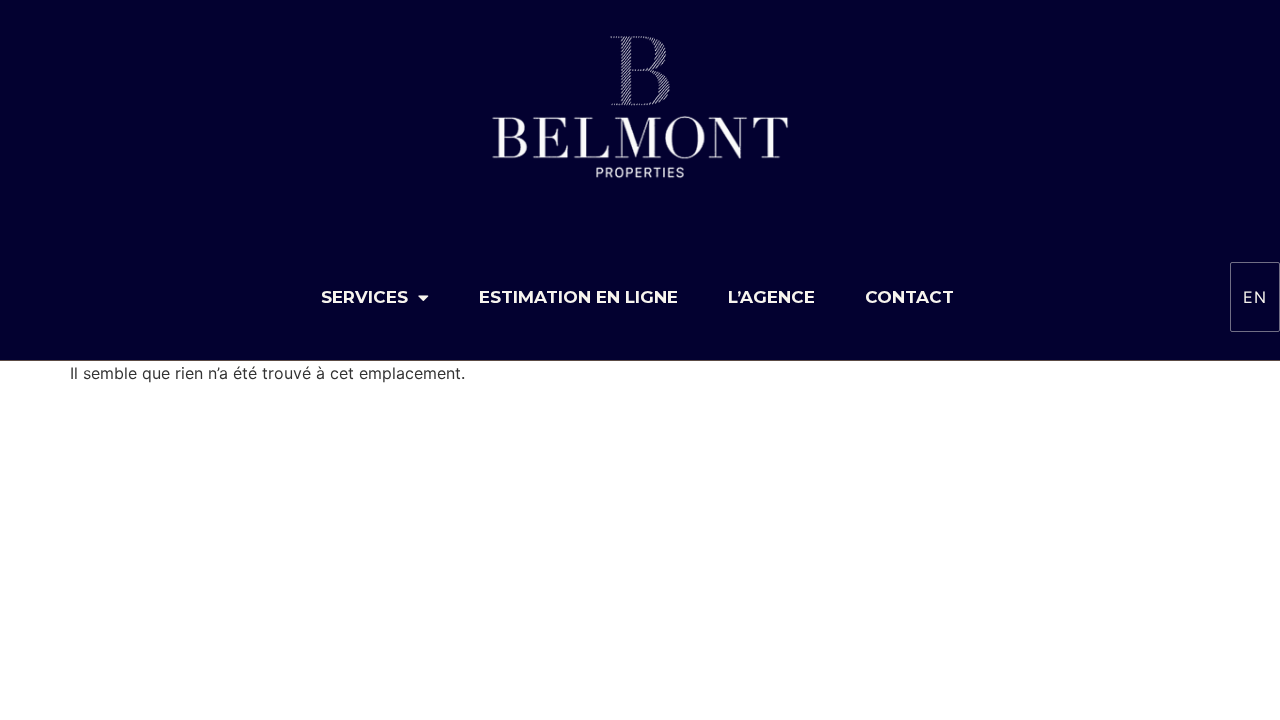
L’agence (771, 297)
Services (364, 297)
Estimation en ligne (578, 297)
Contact (909, 297)
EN (1255, 297)
